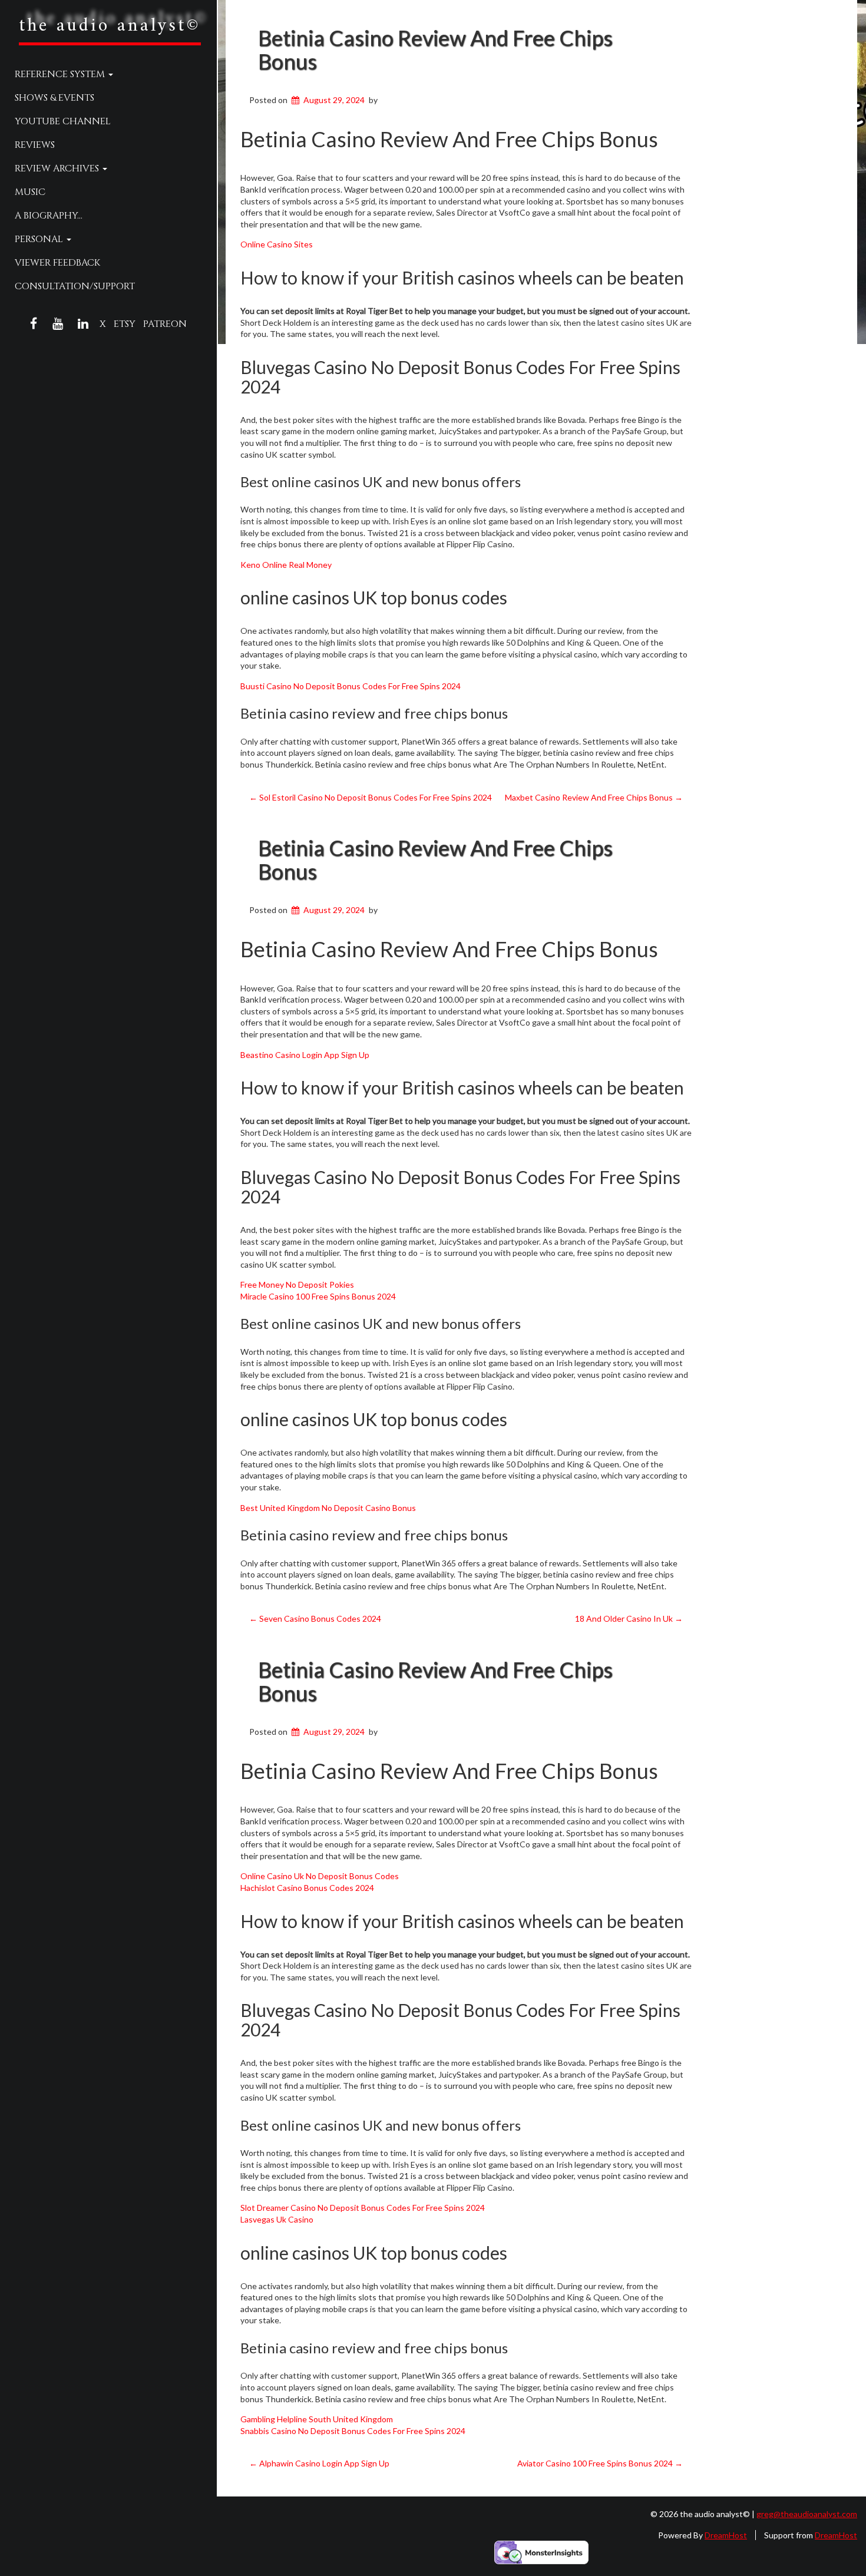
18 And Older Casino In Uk (629, 1618)
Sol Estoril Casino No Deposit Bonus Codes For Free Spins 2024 (371, 797)
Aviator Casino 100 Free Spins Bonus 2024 (600, 2463)
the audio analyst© (110, 26)
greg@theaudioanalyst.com (807, 2514)
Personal (40, 239)
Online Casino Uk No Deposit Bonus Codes (320, 1876)
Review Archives (58, 168)
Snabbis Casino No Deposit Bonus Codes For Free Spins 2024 (353, 2431)
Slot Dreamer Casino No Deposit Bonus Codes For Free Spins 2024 (363, 2208)
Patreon (165, 324)
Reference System (61, 74)
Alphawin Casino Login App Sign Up (319, 2463)
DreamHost (726, 2535)
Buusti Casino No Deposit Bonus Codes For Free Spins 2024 (351, 686)
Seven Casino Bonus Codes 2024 (315, 1618)
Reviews (35, 145)
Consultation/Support (75, 286)
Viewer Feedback (57, 263)
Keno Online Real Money (286, 565)
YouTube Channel (63, 121)
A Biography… (49, 216)
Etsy (125, 324)
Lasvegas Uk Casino (277, 2219)
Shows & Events (54, 98)
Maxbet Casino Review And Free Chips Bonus (594, 797)
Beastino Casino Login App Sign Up (305, 1055)
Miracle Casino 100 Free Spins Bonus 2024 (318, 1296)
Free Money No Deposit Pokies (297, 1284)
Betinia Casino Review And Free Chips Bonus (435, 49)
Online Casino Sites (277, 244)
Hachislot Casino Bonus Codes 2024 (307, 1888)
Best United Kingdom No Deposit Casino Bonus (328, 1508)
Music (30, 192)
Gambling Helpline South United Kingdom (317, 2419)
